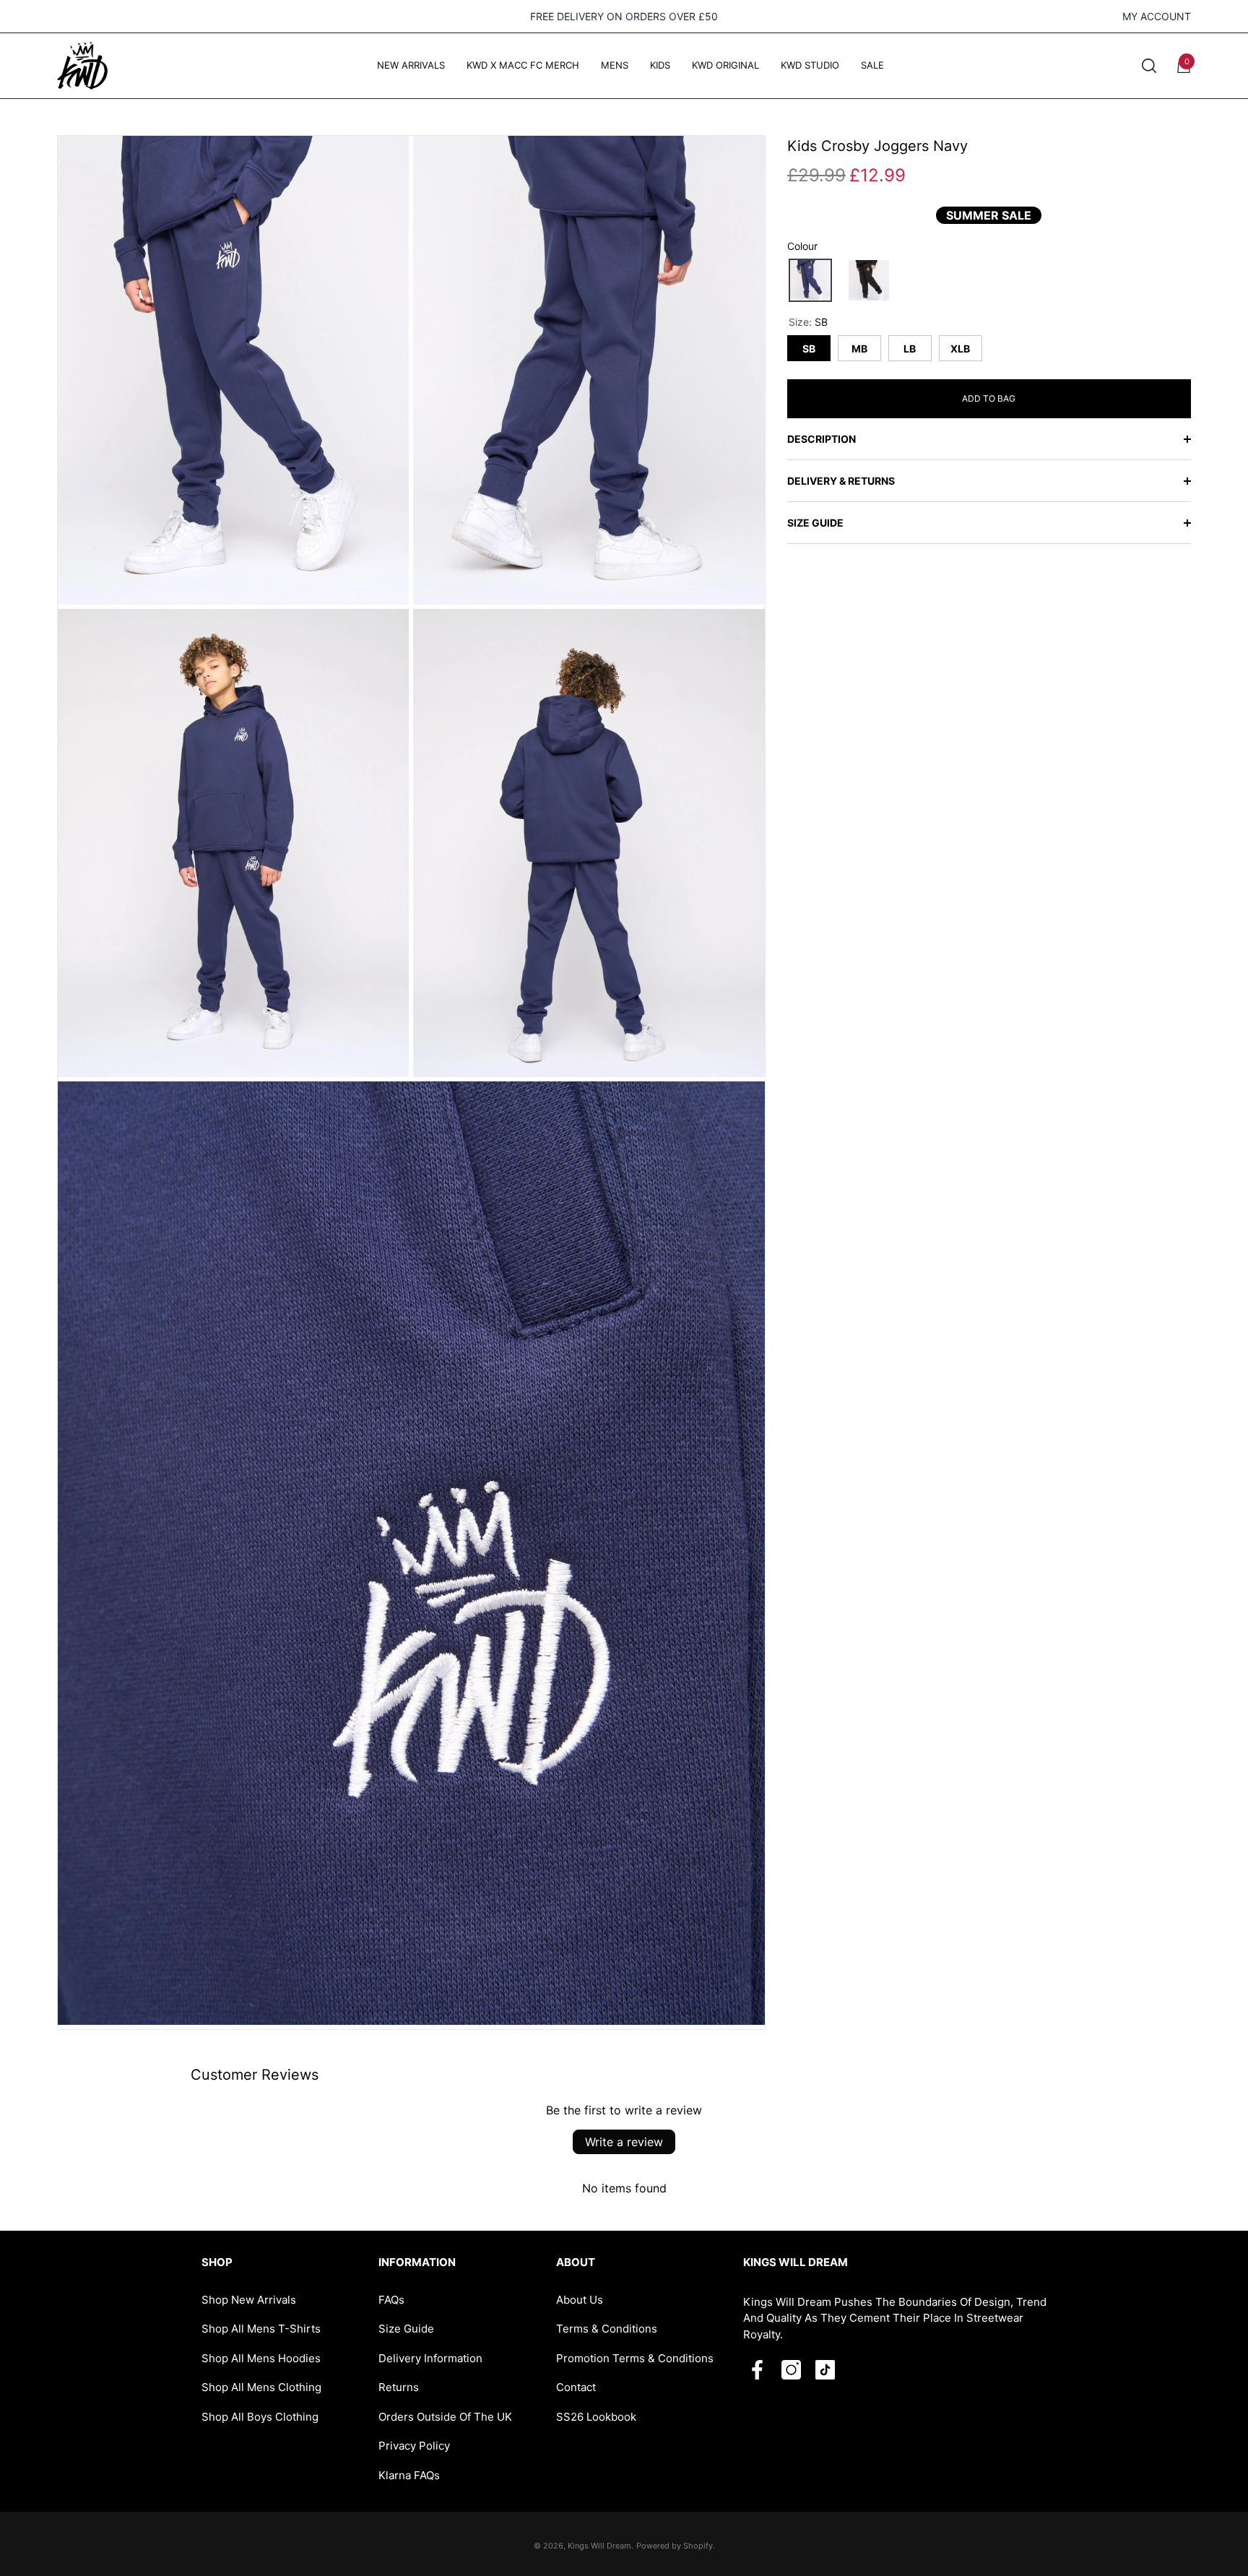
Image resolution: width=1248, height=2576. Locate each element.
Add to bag (989, 398)
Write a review (624, 2142)
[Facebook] (757, 2370)
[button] (1149, 66)
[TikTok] (825, 2370)
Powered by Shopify (675, 2546)
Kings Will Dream (599, 2546)
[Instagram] (791, 2370)
